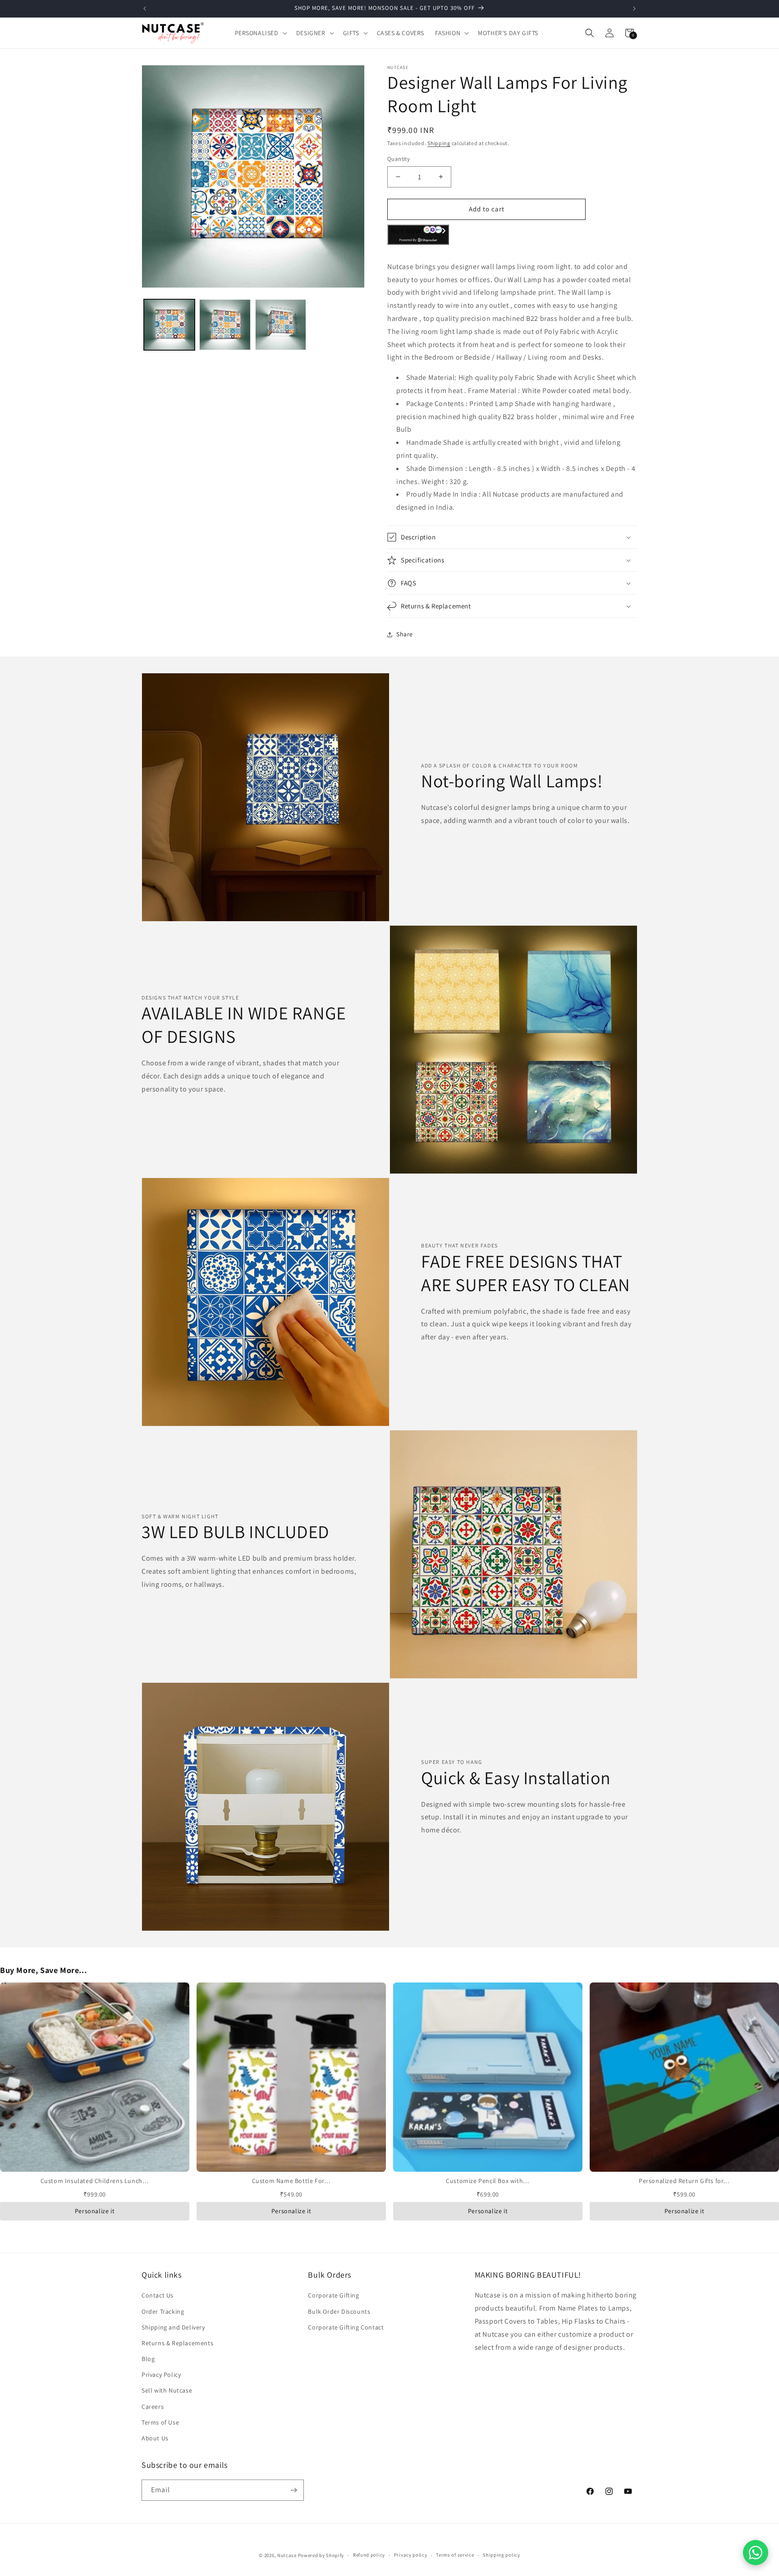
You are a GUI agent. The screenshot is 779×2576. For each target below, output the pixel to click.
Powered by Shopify (321, 2555)
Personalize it (95, 2211)
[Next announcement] (634, 9)
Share (405, 634)
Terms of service (455, 2555)
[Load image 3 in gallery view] (281, 325)
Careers (153, 2407)
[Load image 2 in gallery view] (225, 325)
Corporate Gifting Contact (346, 2327)
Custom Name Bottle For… (291, 2181)
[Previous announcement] (145, 9)
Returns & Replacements (177, 2343)
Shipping (439, 143)
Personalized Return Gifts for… (684, 2181)
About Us (155, 2438)
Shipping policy (502, 2555)
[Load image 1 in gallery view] (169, 325)
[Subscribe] (293, 2490)
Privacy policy (411, 2555)
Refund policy (369, 2555)
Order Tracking (163, 2311)
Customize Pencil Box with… (488, 2181)
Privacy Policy (161, 2375)
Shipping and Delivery (173, 2327)
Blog (148, 2359)
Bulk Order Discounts (339, 2311)
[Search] (590, 33)
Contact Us (158, 2295)
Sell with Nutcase (167, 2390)
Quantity (399, 159)
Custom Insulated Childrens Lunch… (95, 2181)
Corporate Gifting (333, 2295)
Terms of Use (160, 2422)
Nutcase (287, 2555)
